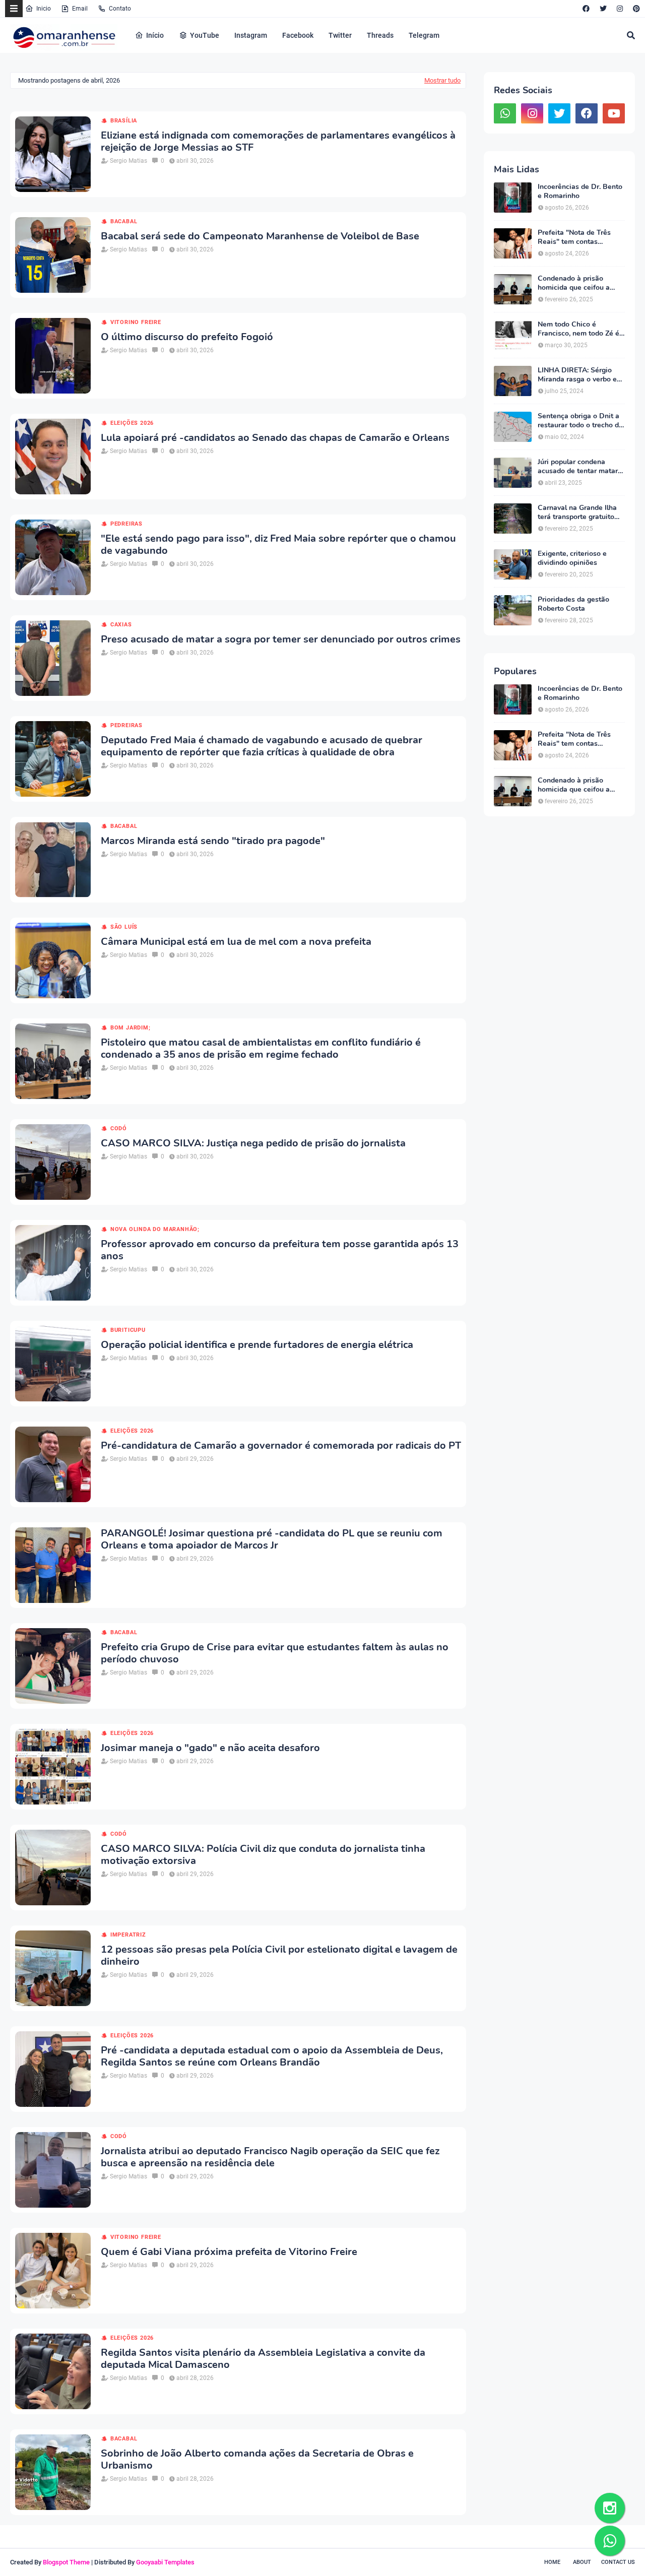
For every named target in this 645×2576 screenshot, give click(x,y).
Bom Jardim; (131, 1028)
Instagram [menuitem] (251, 35)
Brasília (124, 121)
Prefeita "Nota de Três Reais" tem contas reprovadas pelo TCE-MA (578, 237)
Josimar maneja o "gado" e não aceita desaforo (210, 1748)
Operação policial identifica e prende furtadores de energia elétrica (257, 1345)
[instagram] (620, 9)
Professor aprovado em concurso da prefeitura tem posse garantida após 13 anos (280, 1250)
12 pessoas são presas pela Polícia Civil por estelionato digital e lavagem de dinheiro (279, 1956)
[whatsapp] (505, 113)
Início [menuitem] (155, 35)
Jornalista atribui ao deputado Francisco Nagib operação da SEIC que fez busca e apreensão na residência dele (270, 2157)
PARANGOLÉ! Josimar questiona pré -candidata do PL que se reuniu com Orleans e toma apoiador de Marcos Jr (272, 1539)
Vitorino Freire (136, 322)
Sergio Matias (128, 161)
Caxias (121, 625)
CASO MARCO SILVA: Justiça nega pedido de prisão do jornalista (253, 1143)
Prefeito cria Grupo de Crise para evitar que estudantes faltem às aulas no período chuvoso (275, 1653)
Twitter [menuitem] (340, 35)
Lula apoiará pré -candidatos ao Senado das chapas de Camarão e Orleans (275, 438)
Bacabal (124, 221)
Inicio (44, 9)
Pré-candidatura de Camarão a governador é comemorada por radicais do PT (281, 1446)
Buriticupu (128, 1330)
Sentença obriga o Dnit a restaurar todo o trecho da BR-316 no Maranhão (580, 421)
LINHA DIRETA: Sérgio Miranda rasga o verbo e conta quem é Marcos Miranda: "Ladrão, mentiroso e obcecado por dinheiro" (580, 375)
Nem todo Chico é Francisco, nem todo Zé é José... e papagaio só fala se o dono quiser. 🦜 (578, 329)
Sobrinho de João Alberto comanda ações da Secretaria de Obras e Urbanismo (257, 2460)
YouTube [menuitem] (205, 35)
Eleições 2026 (132, 423)
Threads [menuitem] (380, 35)
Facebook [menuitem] (298, 35)
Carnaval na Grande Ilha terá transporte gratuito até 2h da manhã (577, 512)
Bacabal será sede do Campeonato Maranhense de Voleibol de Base (260, 236)
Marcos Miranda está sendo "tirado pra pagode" (213, 841)
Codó (119, 1129)
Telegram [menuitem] (424, 35)
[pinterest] (635, 9)
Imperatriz (128, 1935)
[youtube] (614, 113)
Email (80, 9)
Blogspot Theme (66, 2562)
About (582, 2562)
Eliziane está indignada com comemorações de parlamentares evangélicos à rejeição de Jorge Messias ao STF (278, 142)
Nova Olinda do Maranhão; (155, 1229)
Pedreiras (126, 524)
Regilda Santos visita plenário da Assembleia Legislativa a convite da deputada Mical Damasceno (263, 2359)
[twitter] (603, 9)
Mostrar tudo (442, 80)
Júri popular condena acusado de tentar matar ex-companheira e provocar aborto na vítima (579, 467)
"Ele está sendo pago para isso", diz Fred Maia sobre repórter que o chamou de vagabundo (278, 545)
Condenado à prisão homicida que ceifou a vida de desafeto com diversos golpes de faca (576, 283)
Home (552, 2562)
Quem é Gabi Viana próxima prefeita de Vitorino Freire (229, 2252)
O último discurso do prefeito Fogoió (187, 337)
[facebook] (586, 9)
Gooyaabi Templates (165, 2562)
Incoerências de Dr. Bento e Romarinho (580, 191)
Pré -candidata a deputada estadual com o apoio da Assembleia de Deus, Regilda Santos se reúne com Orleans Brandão (272, 2056)
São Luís (124, 927)
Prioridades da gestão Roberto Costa (573, 604)
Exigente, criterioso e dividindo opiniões (572, 558)
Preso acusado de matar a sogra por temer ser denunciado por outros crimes (281, 639)
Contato (120, 9)
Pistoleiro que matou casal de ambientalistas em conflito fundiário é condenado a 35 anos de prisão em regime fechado (261, 1049)
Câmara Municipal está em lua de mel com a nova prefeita (236, 942)
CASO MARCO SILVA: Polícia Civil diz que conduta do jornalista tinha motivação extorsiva (263, 1855)
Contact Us (618, 2562)
